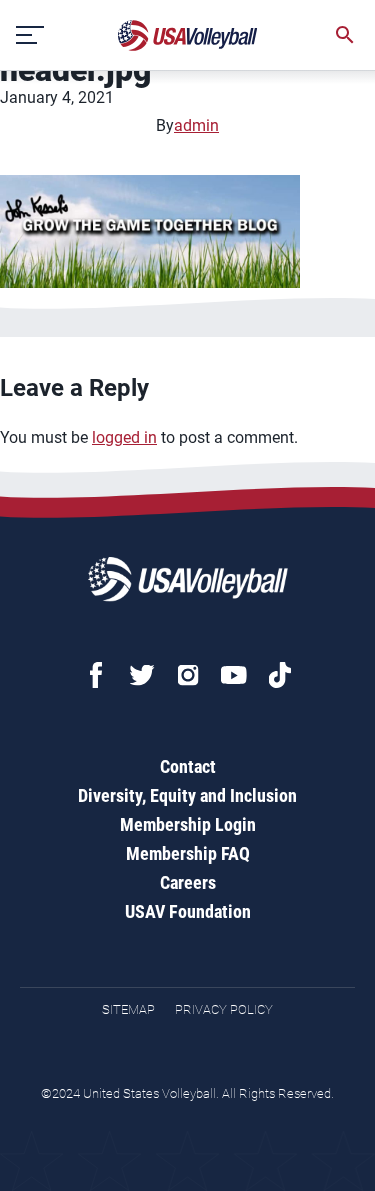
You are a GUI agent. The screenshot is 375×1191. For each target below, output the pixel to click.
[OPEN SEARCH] (345, 35)
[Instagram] (188, 675)
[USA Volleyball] (188, 35)
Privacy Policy (224, 1009)
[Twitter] (142, 675)
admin (196, 125)
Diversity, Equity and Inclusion (187, 795)
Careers (188, 882)
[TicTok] (280, 675)
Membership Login (188, 824)
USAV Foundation (188, 911)
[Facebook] (96, 675)
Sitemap (128, 1009)
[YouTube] (234, 675)
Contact (188, 766)
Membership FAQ (188, 853)
